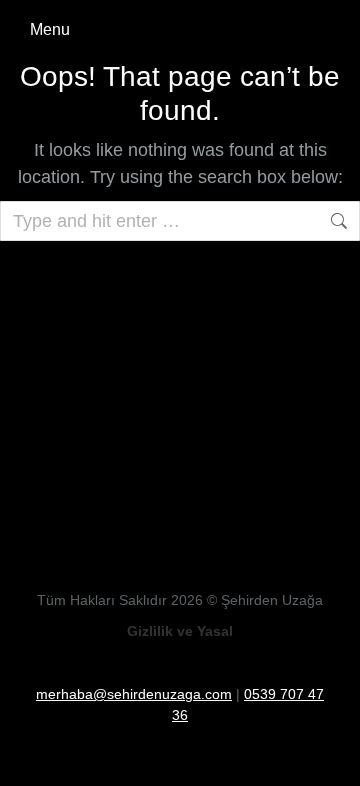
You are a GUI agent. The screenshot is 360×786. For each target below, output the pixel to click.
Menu (50, 29)
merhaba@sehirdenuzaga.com (134, 694)
